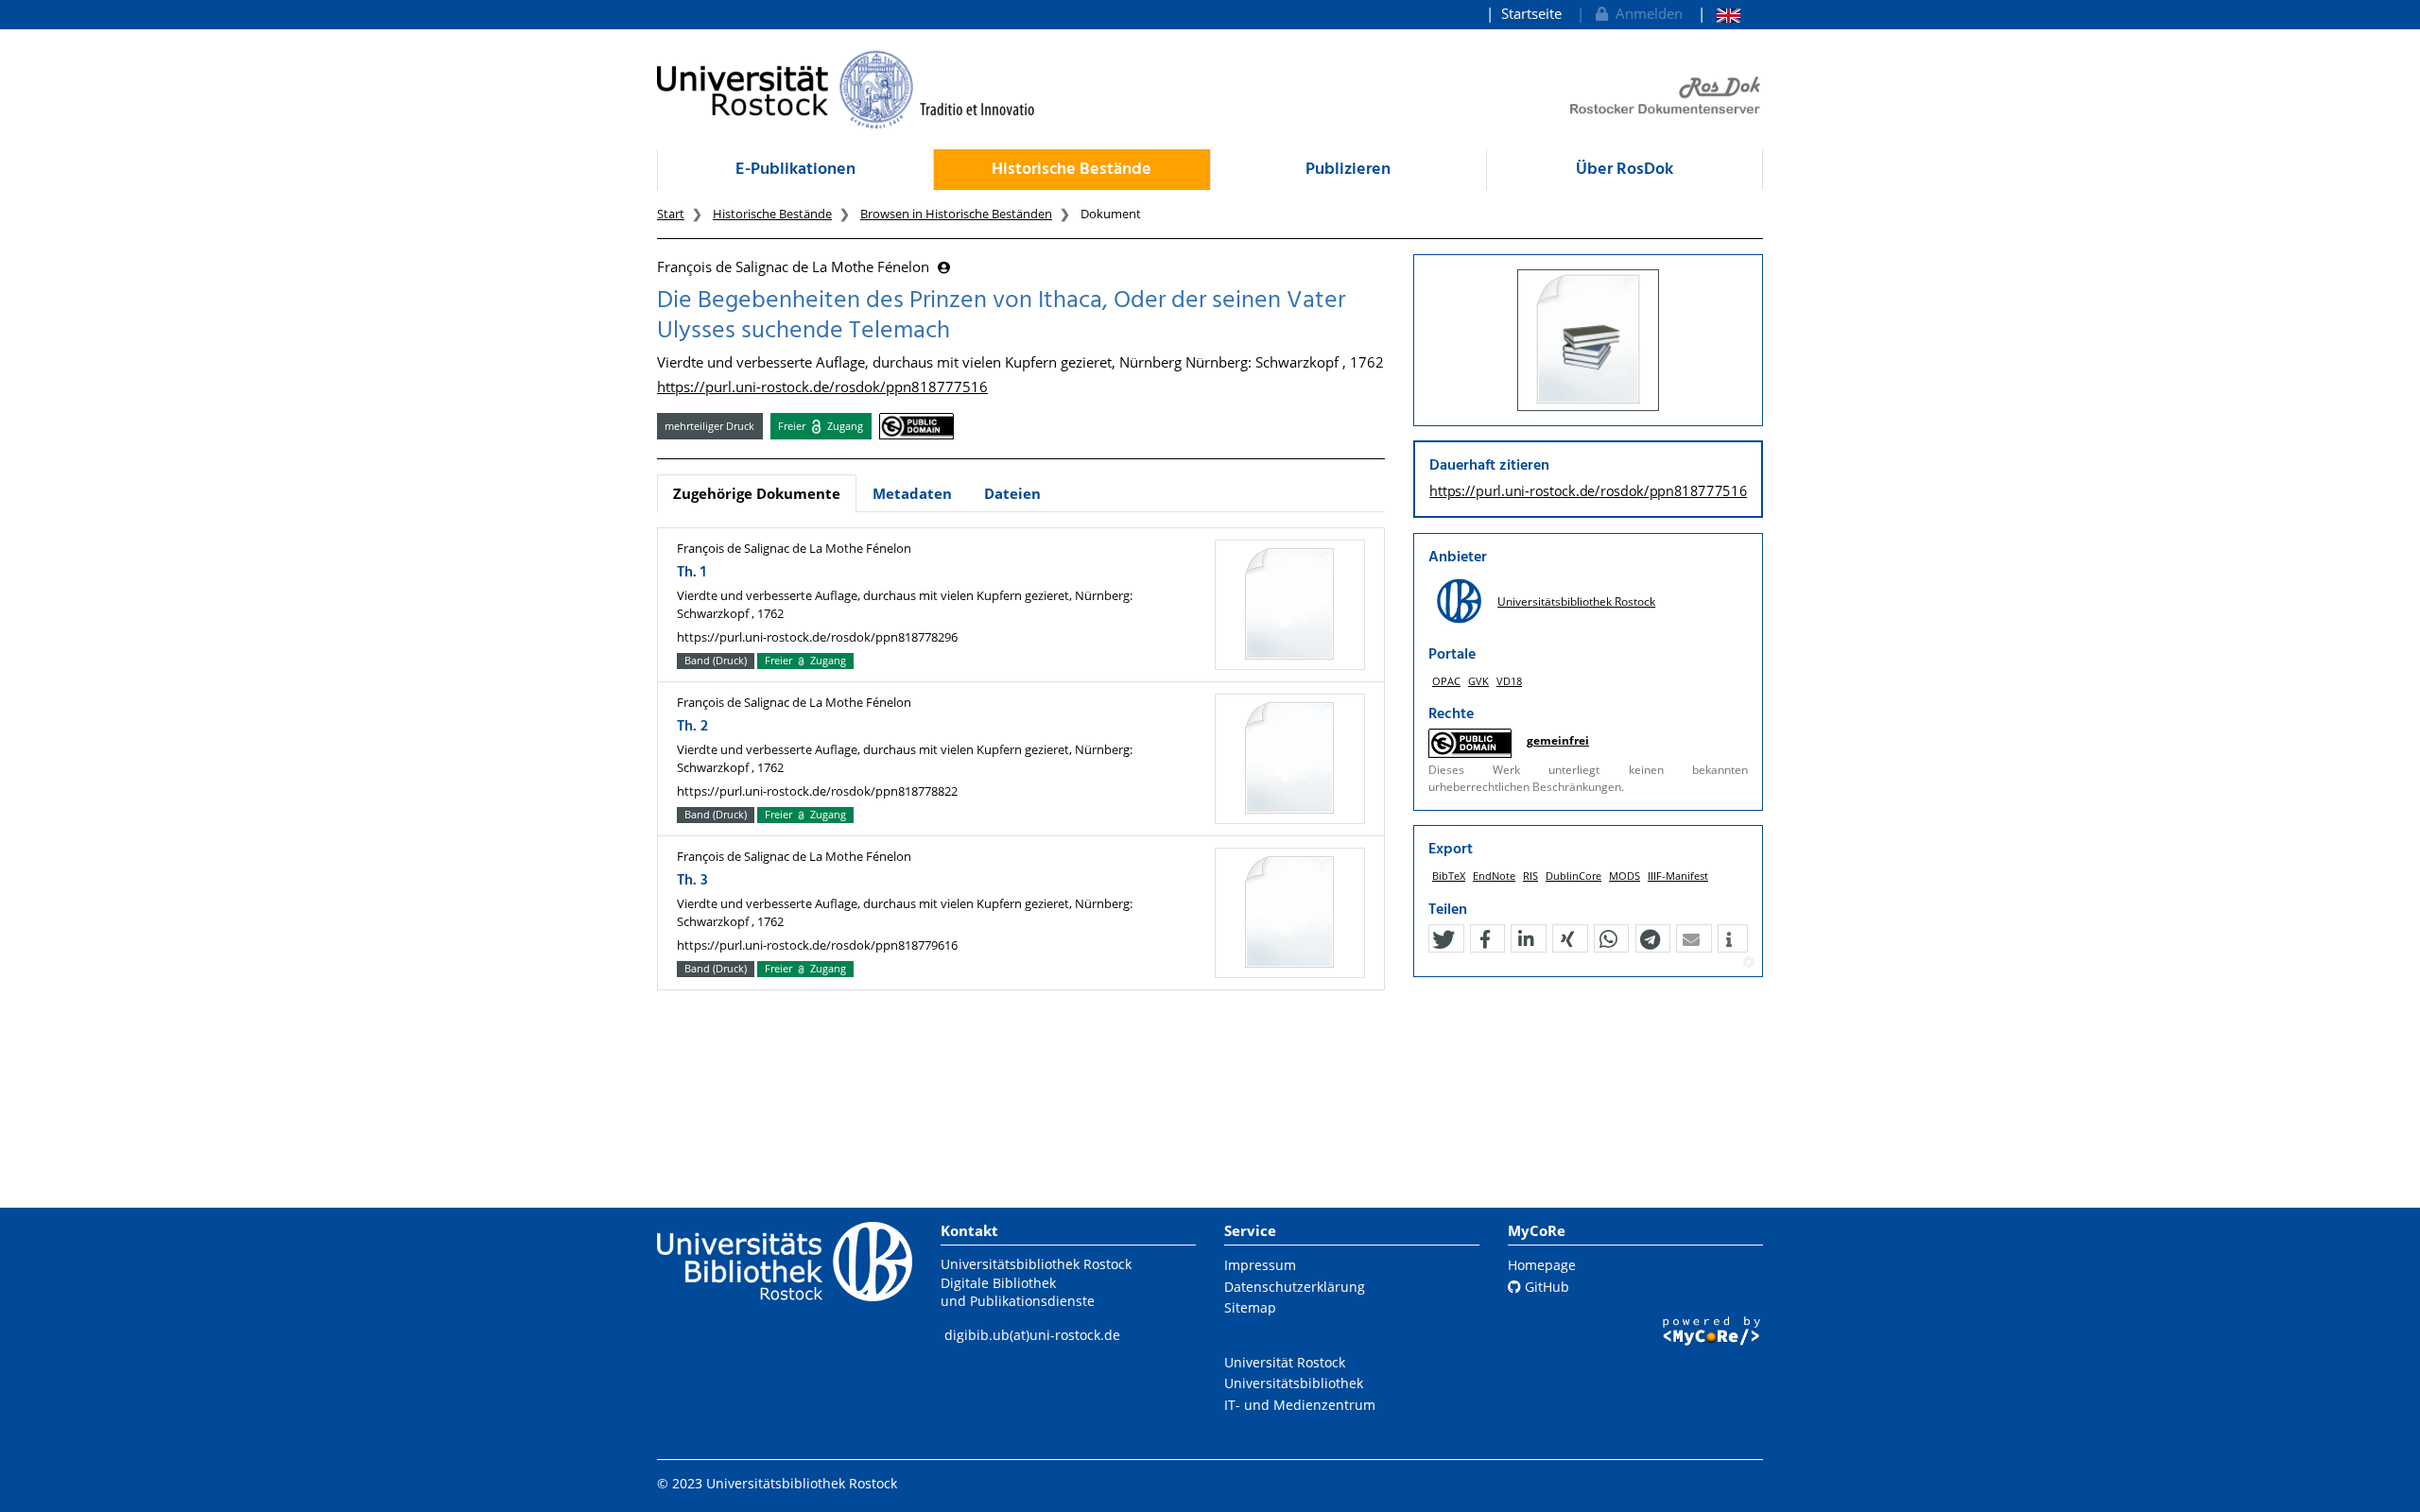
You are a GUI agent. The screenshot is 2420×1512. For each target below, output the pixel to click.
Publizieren (1348, 170)
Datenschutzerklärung (1295, 1287)
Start (671, 214)
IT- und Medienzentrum (1300, 1405)
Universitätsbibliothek (1294, 1383)
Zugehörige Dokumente (757, 493)
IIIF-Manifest (1678, 876)
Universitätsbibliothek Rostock (1576, 601)
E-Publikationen (795, 170)
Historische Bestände (1072, 170)
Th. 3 (692, 881)
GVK (1478, 681)
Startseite (1531, 13)
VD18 (1509, 681)
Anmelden (1645, 13)
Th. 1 (691, 573)
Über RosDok (1625, 170)
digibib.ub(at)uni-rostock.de (1032, 1335)
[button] (1443, 939)
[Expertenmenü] (1748, 963)
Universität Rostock (1285, 1362)
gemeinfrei (1558, 740)
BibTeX (1449, 876)
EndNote (1494, 876)
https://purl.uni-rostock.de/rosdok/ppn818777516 (822, 387)
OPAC (1446, 681)
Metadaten (912, 493)
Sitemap (1250, 1307)
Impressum (1260, 1265)
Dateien (1012, 493)
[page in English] (1719, 14)
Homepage (1542, 1265)
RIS (1530, 876)
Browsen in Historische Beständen (956, 214)
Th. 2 (692, 727)
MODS (1625, 876)
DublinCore (1573, 876)
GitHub (1545, 1287)
